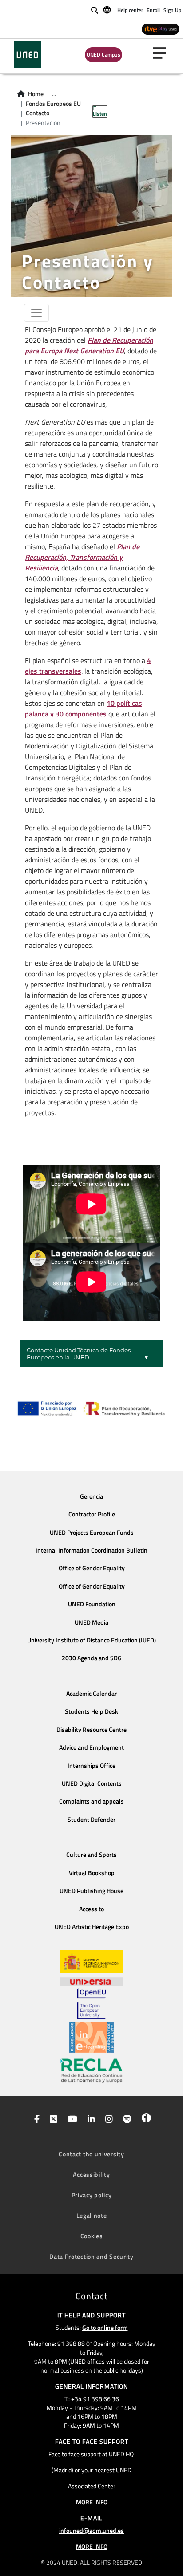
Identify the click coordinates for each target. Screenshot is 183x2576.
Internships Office (91, 1766)
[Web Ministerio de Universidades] (91, 1962)
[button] (91, 1354)
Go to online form (105, 2327)
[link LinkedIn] (90, 2120)
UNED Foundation (92, 1604)
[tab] (91, 1354)
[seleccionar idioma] (108, 9)
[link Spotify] (125, 2120)
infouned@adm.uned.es (91, 2530)
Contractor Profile (92, 1514)
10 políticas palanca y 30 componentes (84, 708)
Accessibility (91, 2174)
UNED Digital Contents (92, 1783)
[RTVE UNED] (161, 29)
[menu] (163, 53)
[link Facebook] (35, 2120)
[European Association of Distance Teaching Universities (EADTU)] (91, 2037)
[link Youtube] (71, 2120)
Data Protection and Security (91, 2256)
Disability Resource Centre (91, 1730)
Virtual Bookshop (92, 1873)
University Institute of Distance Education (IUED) (91, 1640)
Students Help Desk (91, 1711)
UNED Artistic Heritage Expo (92, 1927)
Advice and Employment (91, 1747)
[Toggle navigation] (36, 313)
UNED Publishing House (91, 1891)
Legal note (92, 2215)
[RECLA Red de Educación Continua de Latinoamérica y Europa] (91, 2070)
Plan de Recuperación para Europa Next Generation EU (89, 345)
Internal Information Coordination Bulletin (91, 1550)
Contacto (38, 113)
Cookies (92, 2236)
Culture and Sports (91, 1855)
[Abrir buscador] (95, 10)
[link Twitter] (52, 2120)
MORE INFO (92, 2502)
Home (36, 94)
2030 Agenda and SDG (92, 1658)
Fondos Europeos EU (53, 104)
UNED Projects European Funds (92, 1533)
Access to (91, 1909)
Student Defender (91, 1820)
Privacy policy (92, 2195)
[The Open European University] (91, 2004)
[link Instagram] (107, 2120)
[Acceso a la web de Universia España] (91, 1981)
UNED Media (91, 1622)
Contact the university (91, 2154)
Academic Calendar (91, 1694)
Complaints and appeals (91, 1801)
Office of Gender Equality (92, 1568)
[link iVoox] (144, 2120)
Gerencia (91, 1496)
